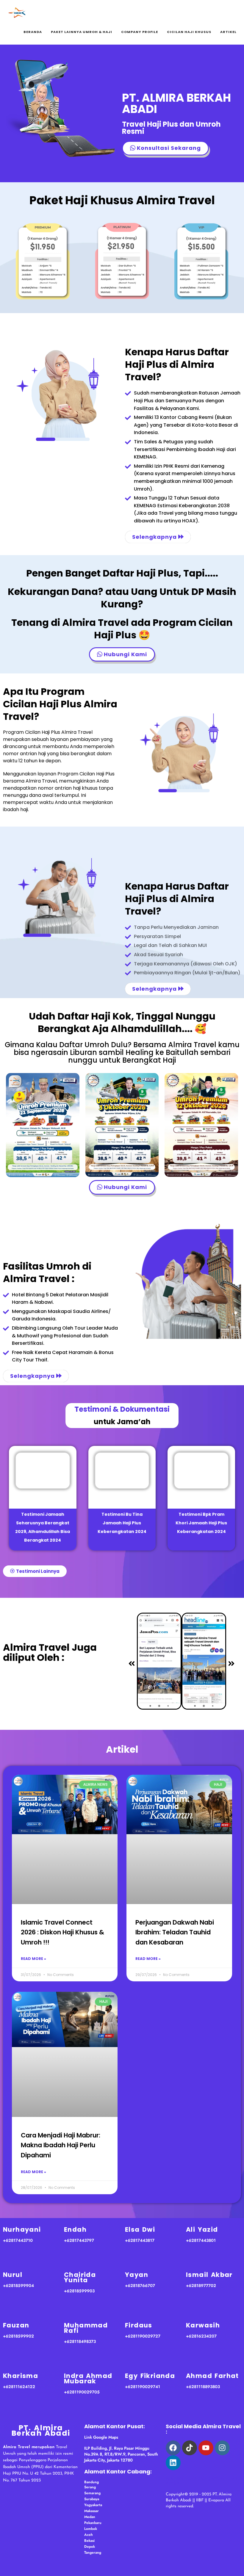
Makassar (91, 2511)
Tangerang (93, 2553)
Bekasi (89, 2541)
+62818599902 (18, 2336)
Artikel (228, 32)
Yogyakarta (93, 2505)
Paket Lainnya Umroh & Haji (82, 32)
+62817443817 (140, 2240)
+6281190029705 (82, 2392)
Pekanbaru (93, 2523)
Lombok (91, 2529)
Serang (90, 2487)
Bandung (91, 2482)
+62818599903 (79, 2291)
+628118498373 (80, 2341)
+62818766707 (140, 2286)
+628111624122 (19, 2387)
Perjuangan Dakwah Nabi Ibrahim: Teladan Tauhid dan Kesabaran (175, 1932)
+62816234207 (201, 2336)
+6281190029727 (143, 2336)
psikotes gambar (207, 2478)
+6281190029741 (143, 2387)
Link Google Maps (101, 2437)
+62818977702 (201, 2286)
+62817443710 (18, 2240)
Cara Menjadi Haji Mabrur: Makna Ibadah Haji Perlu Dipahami (61, 2145)
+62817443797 (79, 2240)
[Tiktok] (190, 2448)
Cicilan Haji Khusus (189, 32)
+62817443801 (201, 2240)
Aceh (89, 2535)
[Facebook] (173, 2448)
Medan (90, 2517)
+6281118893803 (203, 2387)
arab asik (176, 2478)
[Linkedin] (173, 2463)
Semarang (92, 2493)
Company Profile (140, 32)
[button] (132, 1664)
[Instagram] (222, 2448)
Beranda (33, 32)
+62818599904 (18, 2286)
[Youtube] (206, 2448)
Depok (90, 2547)
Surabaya (92, 2499)
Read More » (33, 1959)
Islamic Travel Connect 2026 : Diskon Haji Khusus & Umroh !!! (62, 1932)
